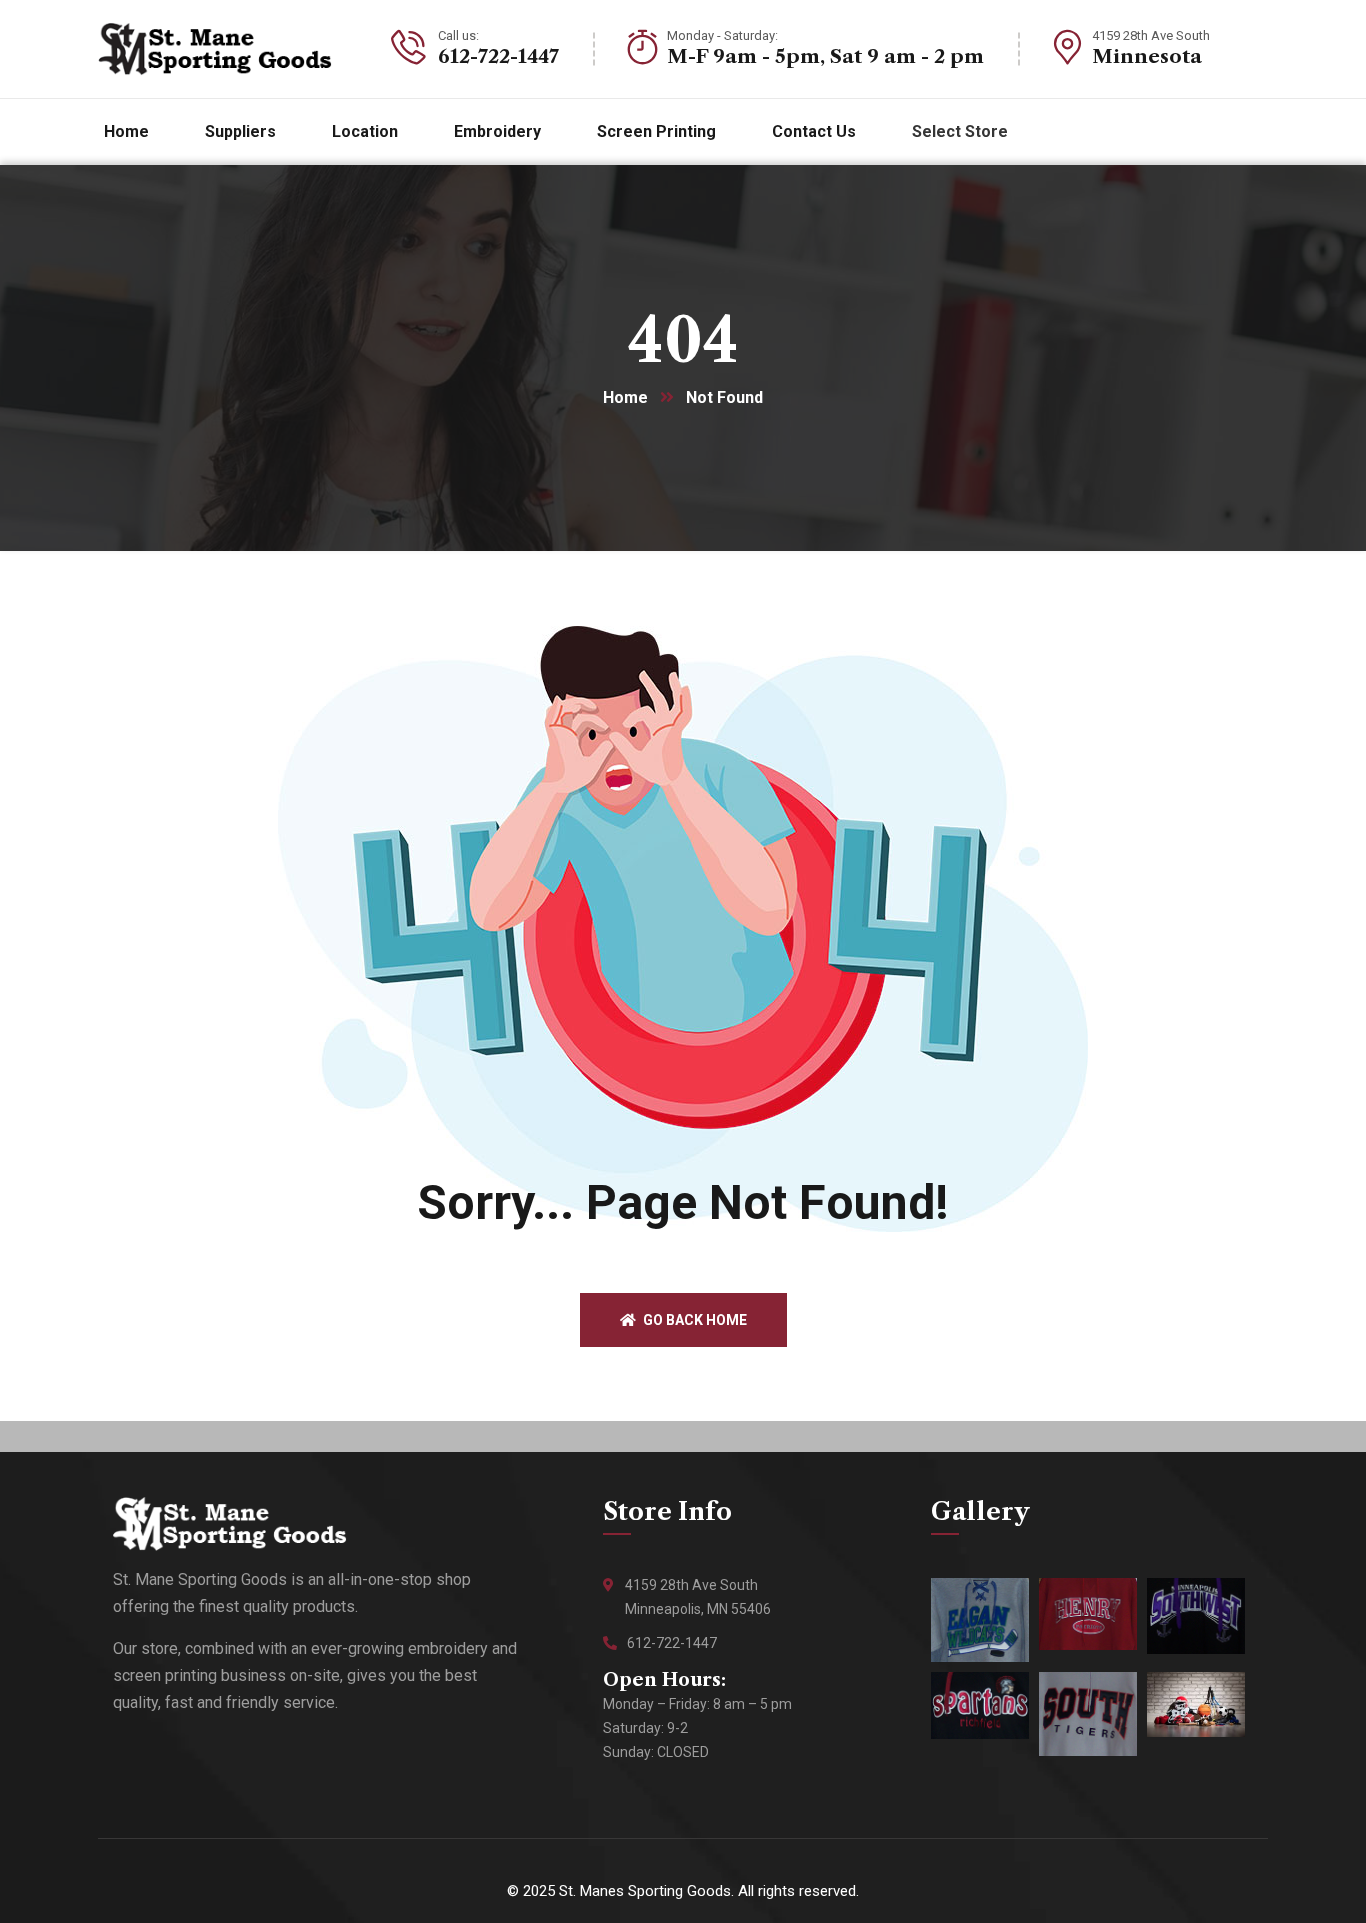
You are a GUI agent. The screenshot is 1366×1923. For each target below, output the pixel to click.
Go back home (693, 1320)
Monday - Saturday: (722, 35)
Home (625, 397)
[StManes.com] (215, 49)
